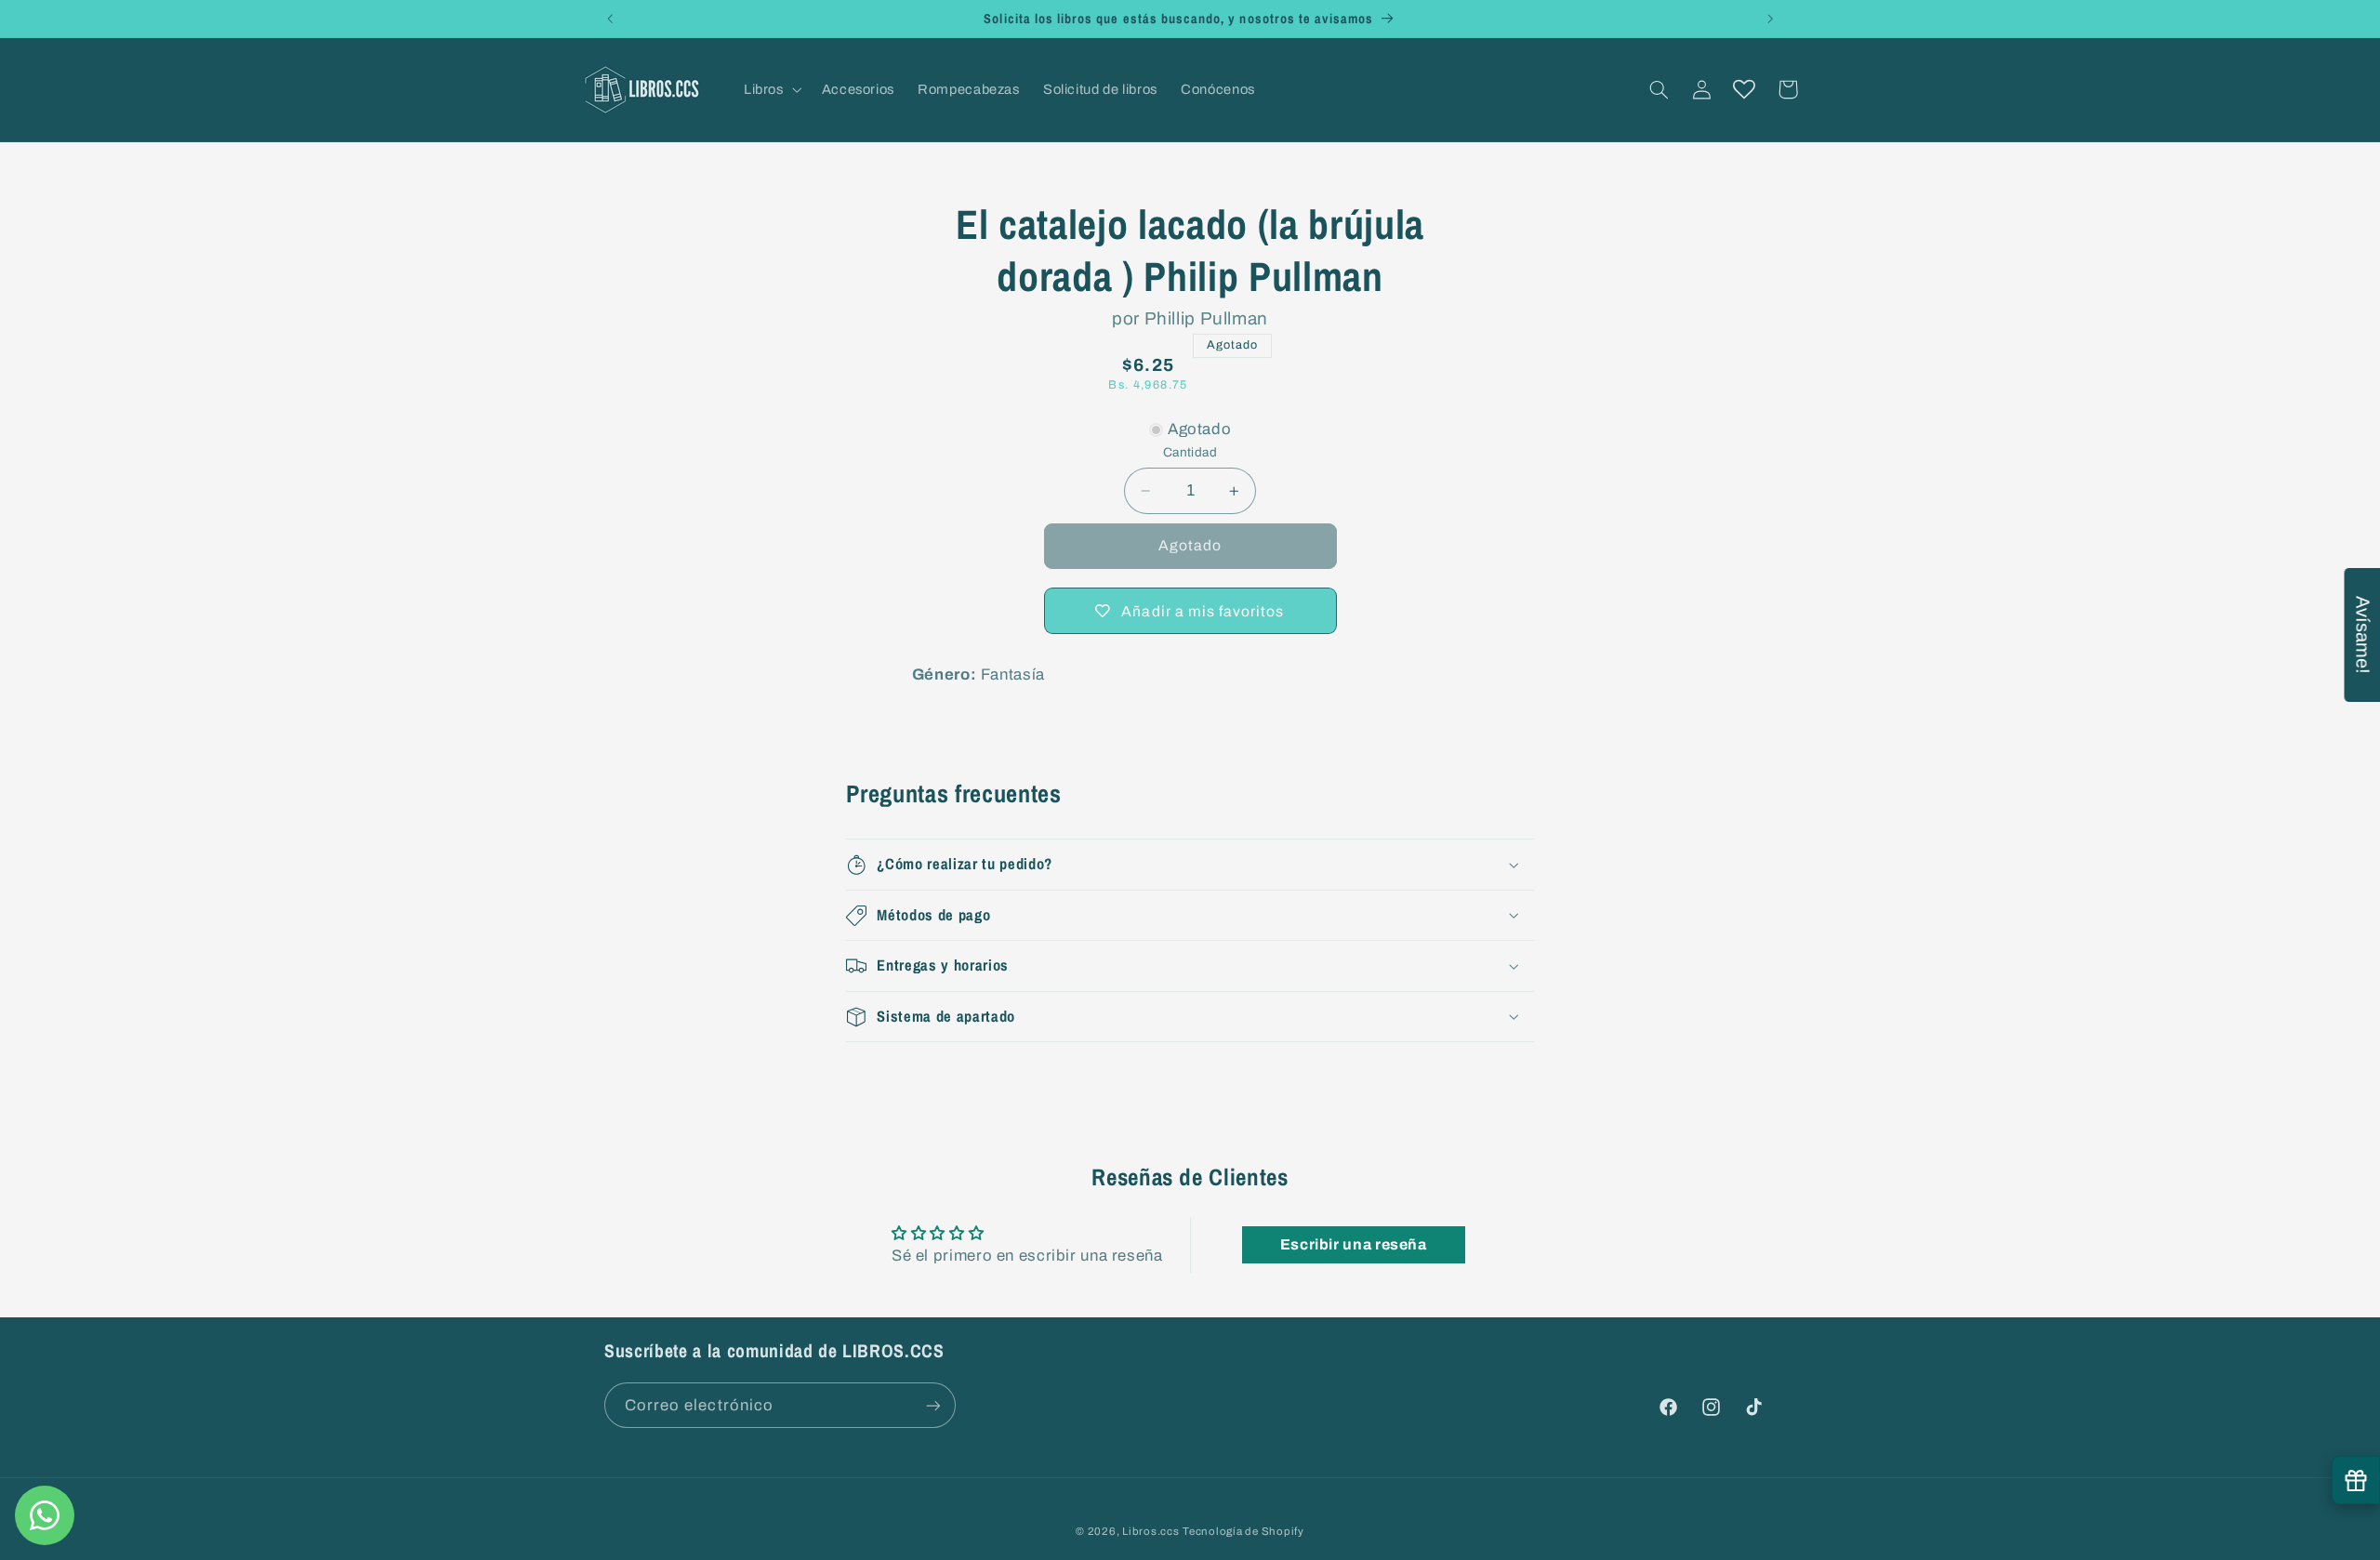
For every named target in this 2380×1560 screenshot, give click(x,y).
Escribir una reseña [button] (1354, 1244)
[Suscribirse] (933, 1405)
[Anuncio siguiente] (1770, 19)
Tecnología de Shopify (1243, 1531)
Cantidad (1190, 452)
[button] (771, 89)
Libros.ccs (1150, 1531)
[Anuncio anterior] (610, 19)
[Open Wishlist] (1744, 89)
